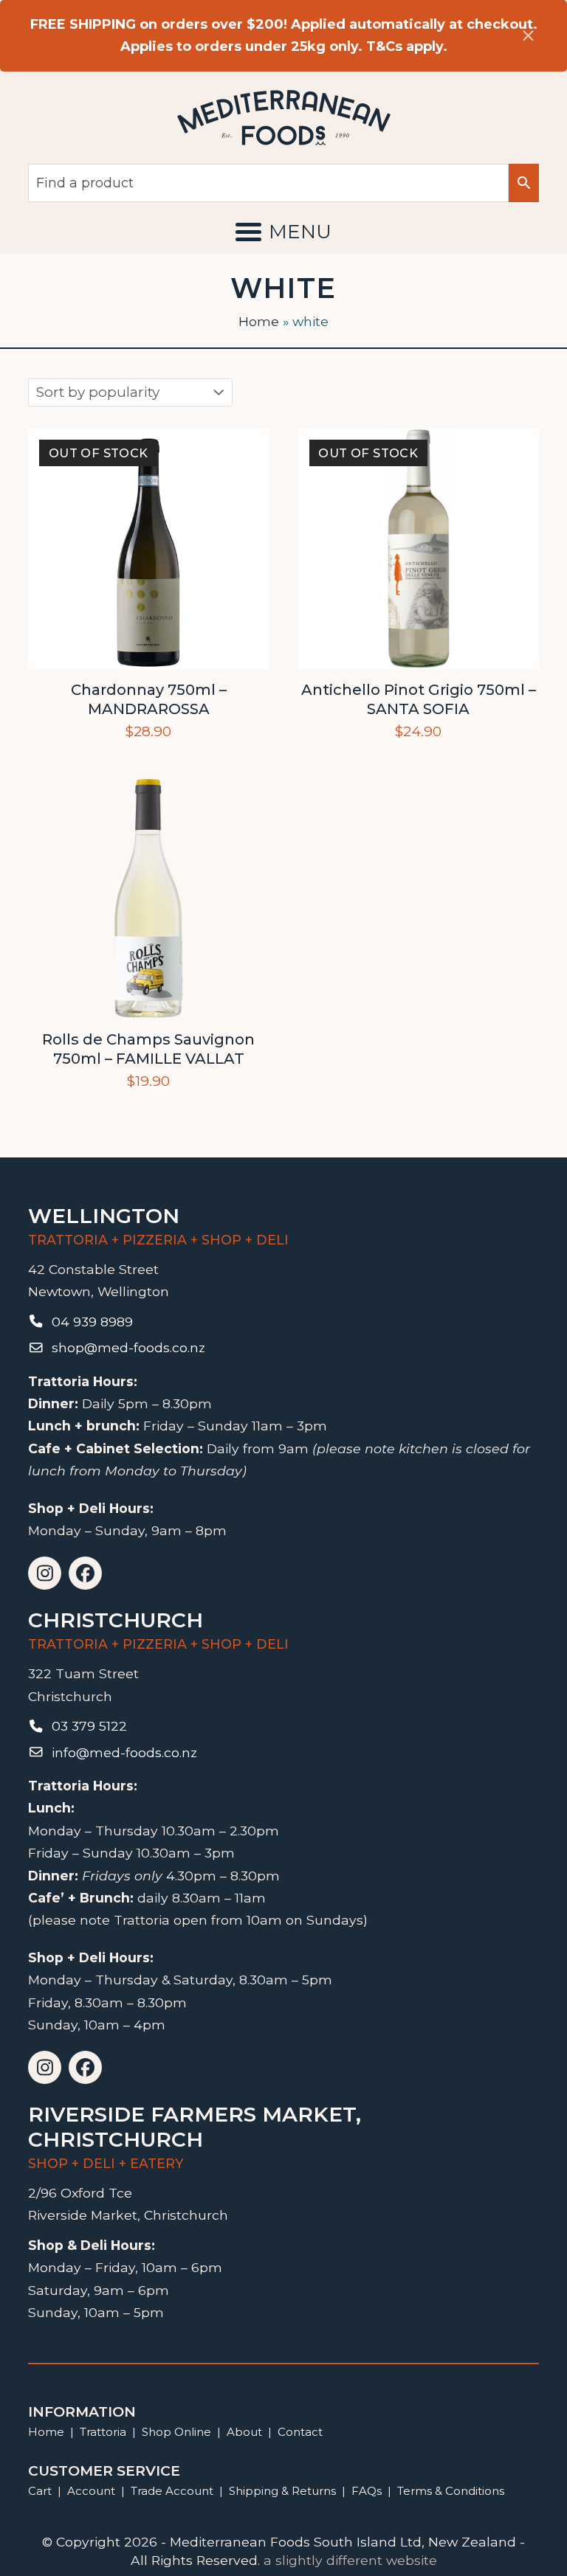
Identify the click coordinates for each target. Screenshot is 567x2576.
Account (91, 2491)
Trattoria (103, 2432)
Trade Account (172, 2491)
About (244, 2432)
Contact (300, 2432)
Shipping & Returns (282, 2491)
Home (259, 321)
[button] (283, 232)
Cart (40, 2491)
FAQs (367, 2491)
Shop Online (178, 2432)
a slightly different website (350, 2560)
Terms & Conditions (451, 2491)
